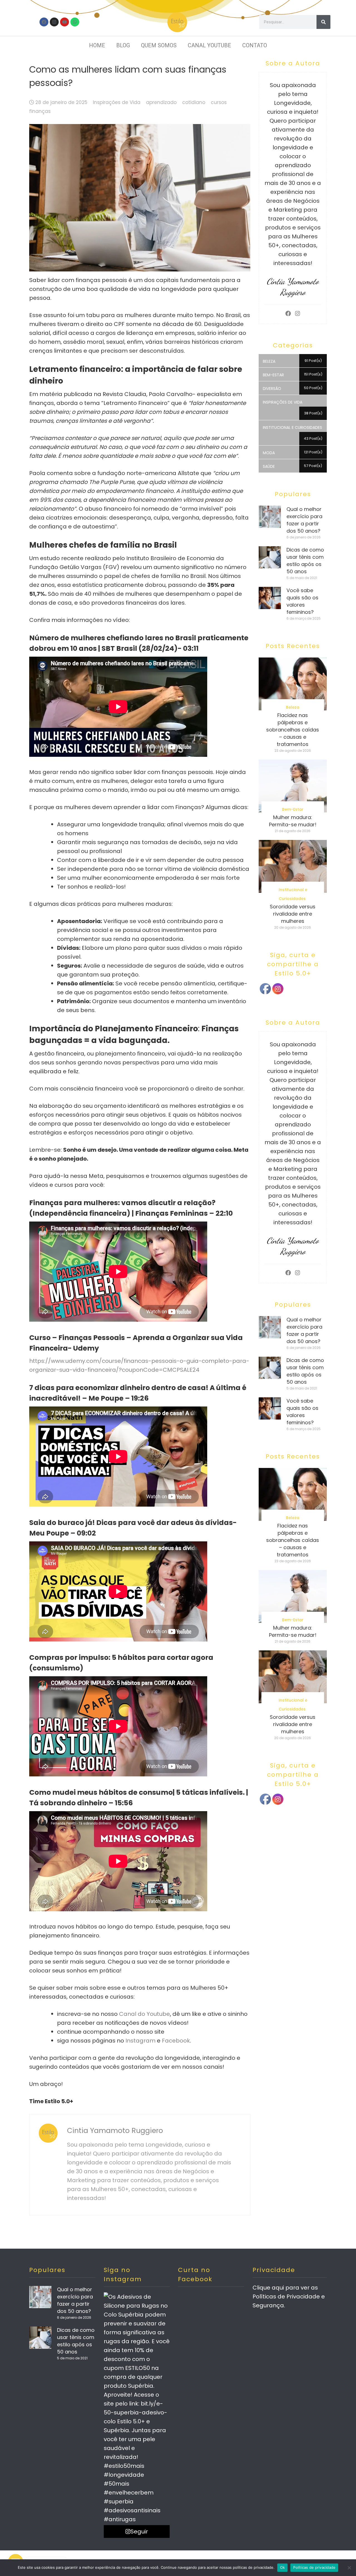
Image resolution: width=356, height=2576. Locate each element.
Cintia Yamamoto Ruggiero (115, 2131)
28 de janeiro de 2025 (61, 102)
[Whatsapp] (75, 22)
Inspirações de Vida (117, 102)
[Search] (323, 22)
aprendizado (161, 102)
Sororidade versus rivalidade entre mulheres (293, 914)
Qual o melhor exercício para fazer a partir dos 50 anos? (304, 520)
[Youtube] (65, 22)
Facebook (176, 2041)
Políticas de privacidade (314, 2567)
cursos (219, 102)
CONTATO (255, 45)
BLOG (123, 45)
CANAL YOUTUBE (209, 45)
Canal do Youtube (144, 2014)
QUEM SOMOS (159, 45)
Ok (283, 2567)
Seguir (139, 2531)
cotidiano (194, 102)
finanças (40, 111)
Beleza (293, 707)
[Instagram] (54, 22)
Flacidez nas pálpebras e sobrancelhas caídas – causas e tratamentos (293, 730)
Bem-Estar (293, 809)
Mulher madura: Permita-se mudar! (293, 821)
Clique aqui (268, 2288)
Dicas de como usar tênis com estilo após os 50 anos (305, 561)
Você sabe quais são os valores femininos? (302, 601)
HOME (97, 45)
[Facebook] (44, 22)
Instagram (140, 2041)
